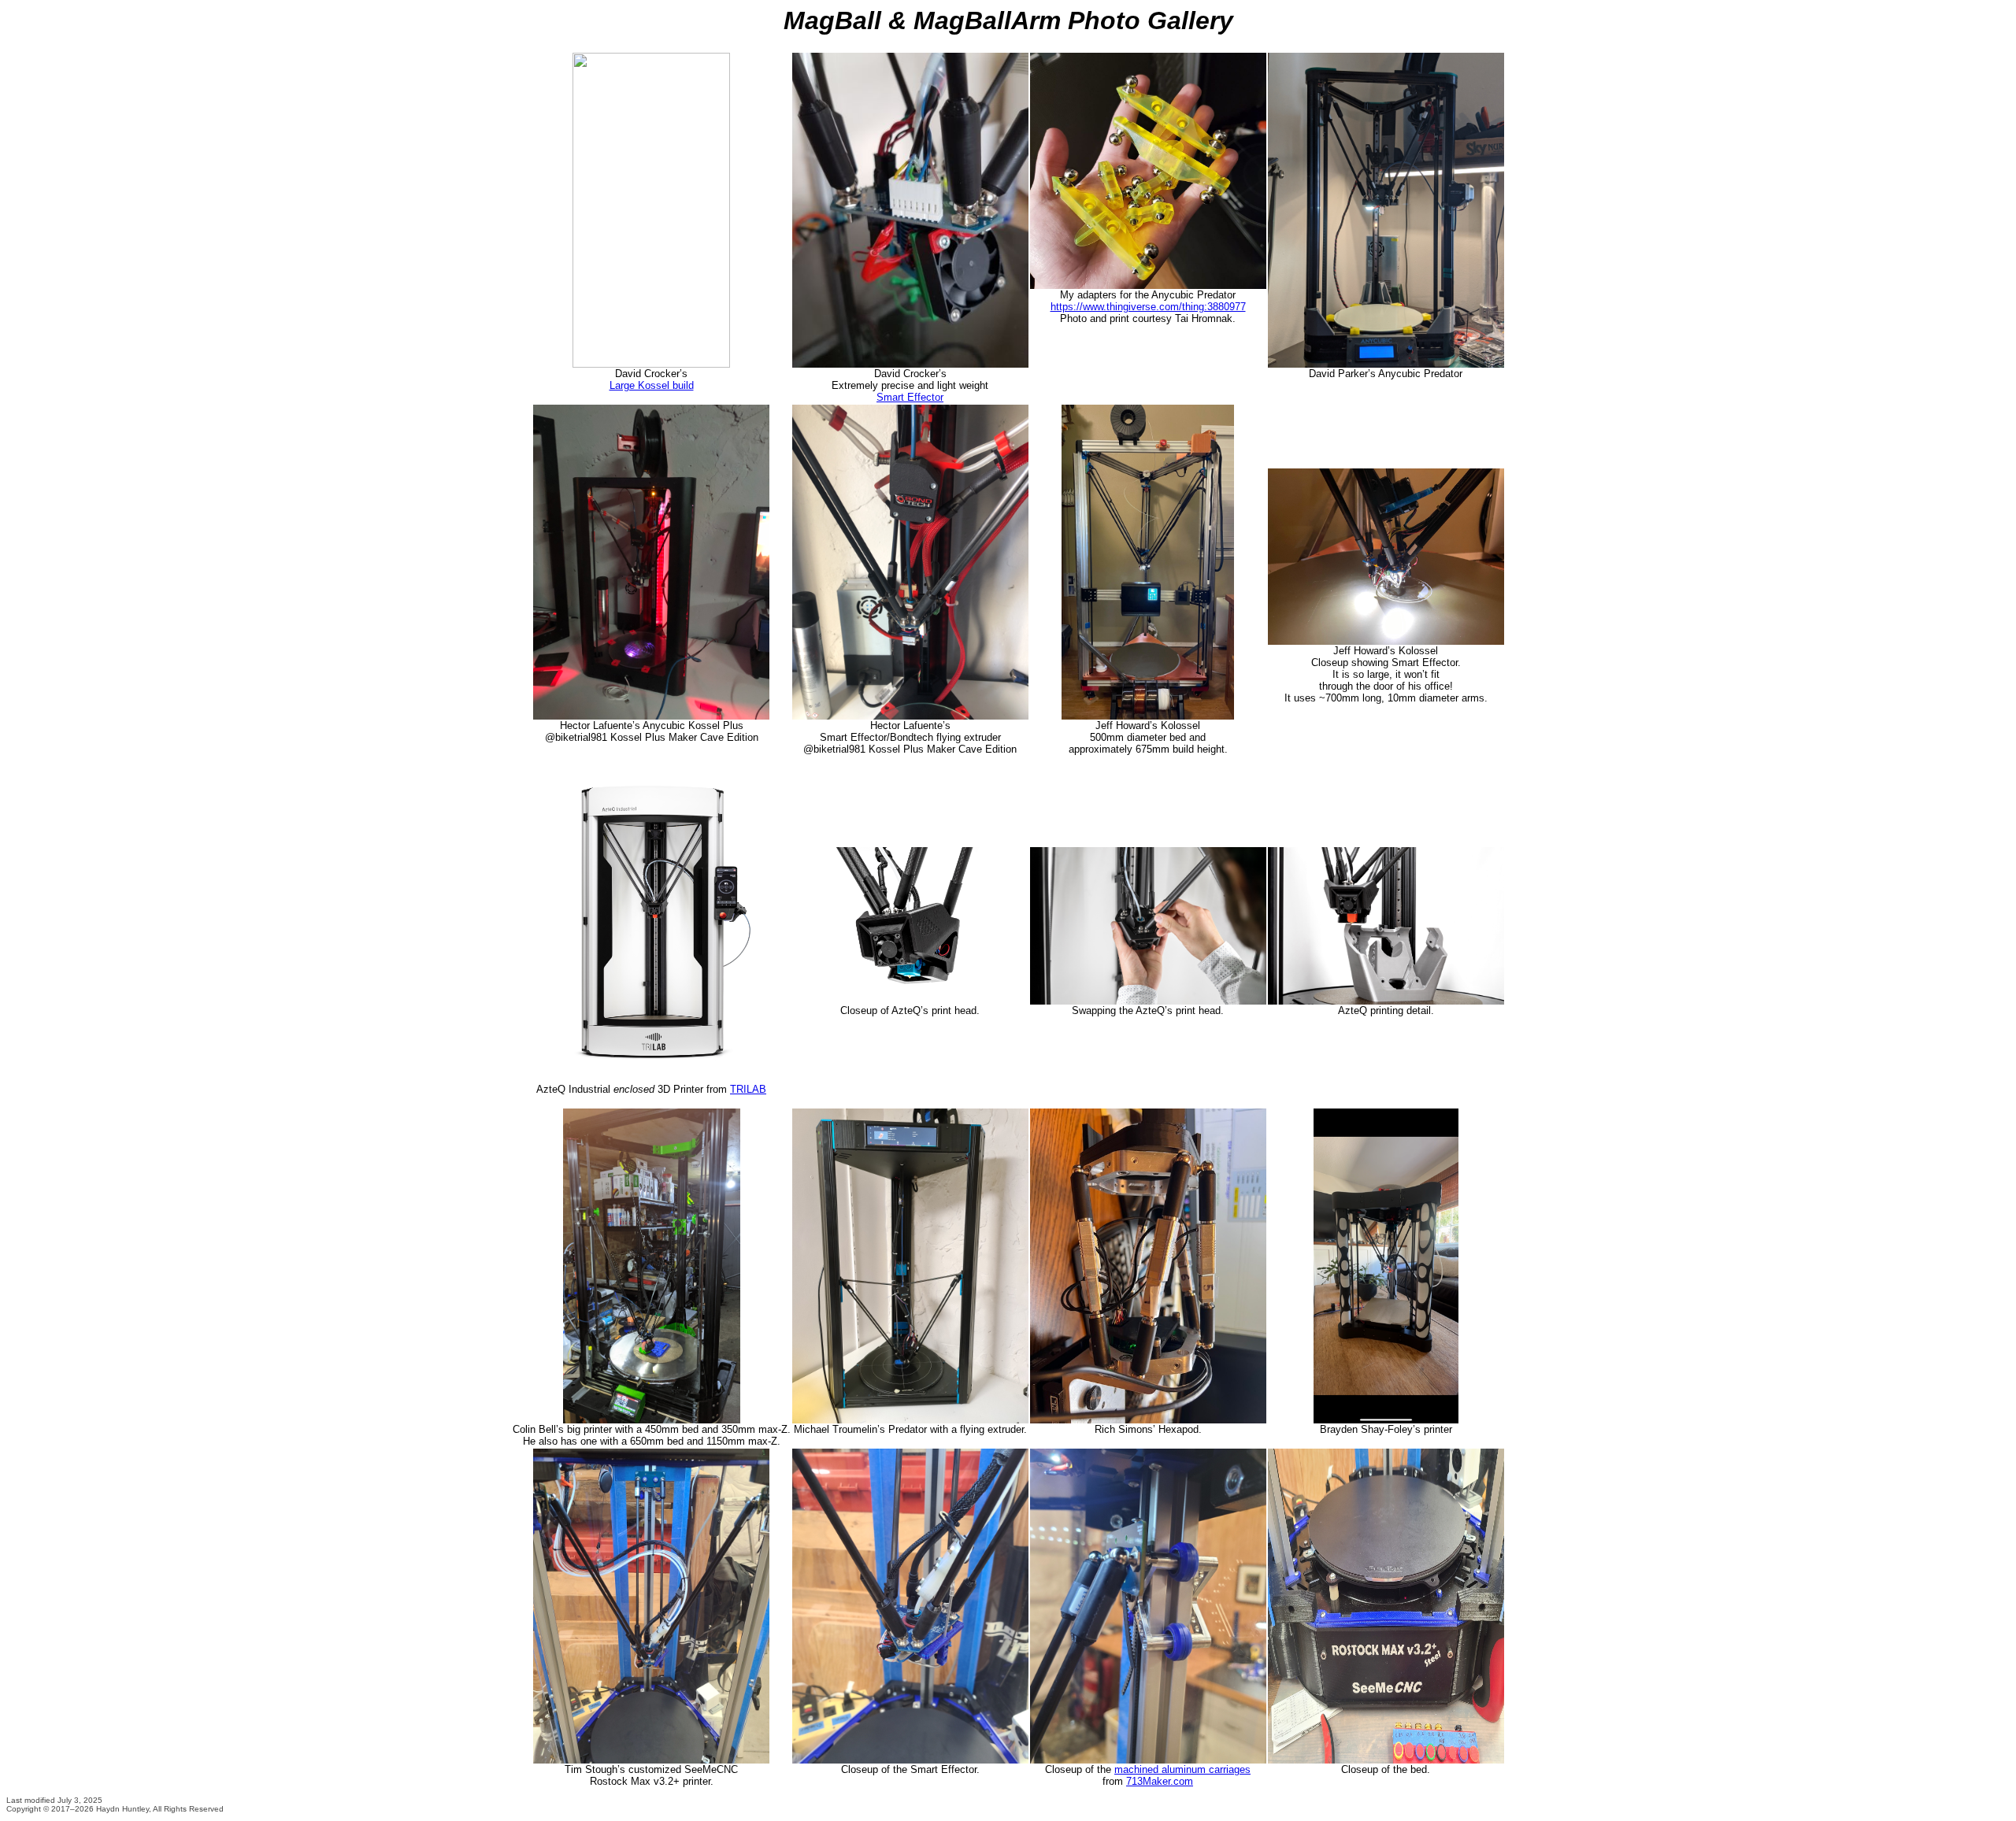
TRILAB (748, 1089)
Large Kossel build (652, 385)
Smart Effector (910, 397)
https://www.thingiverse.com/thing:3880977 (1148, 307)
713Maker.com (1160, 1781)
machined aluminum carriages (1182, 1769)
